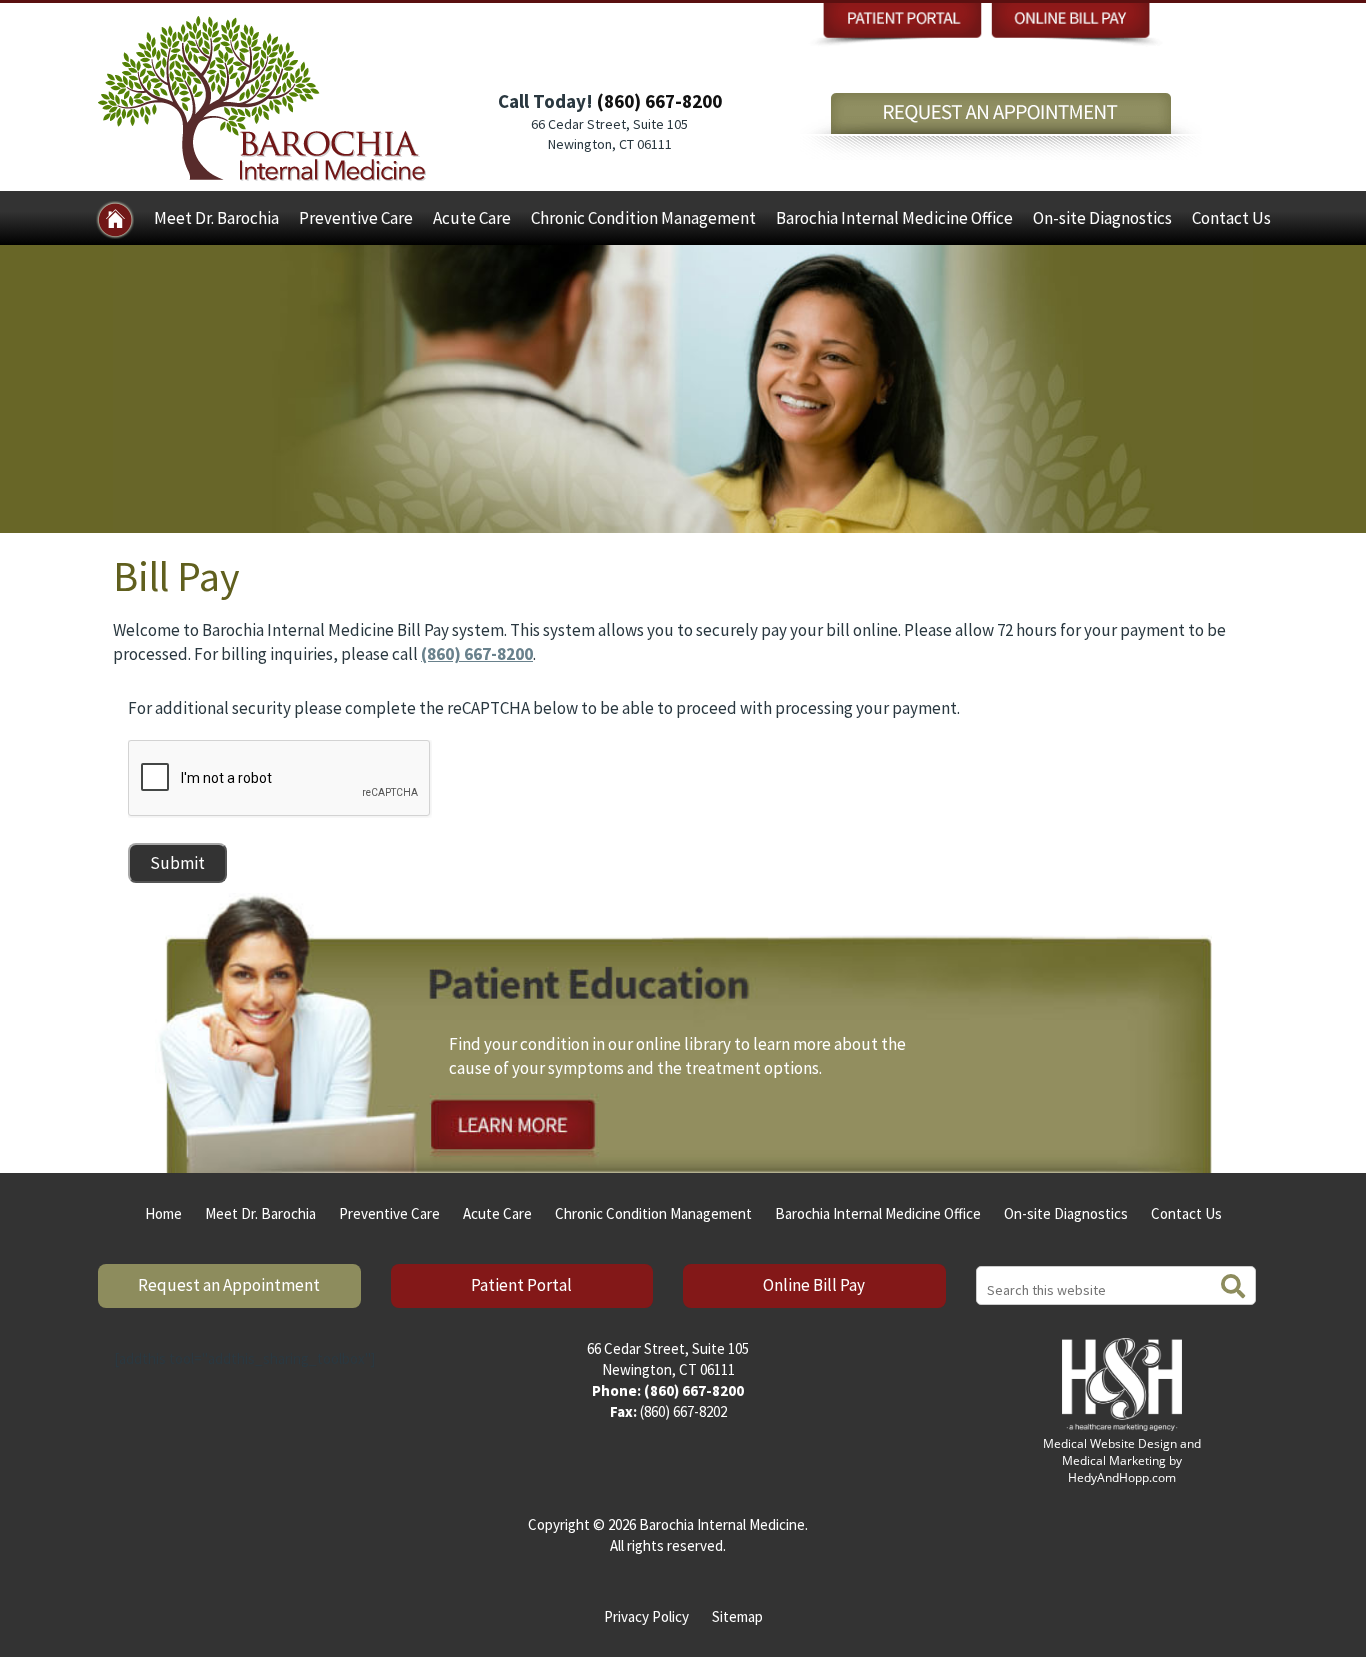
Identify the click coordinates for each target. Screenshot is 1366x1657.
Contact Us (1231, 218)
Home (163, 1213)
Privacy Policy (646, 1616)
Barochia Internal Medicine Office (894, 218)
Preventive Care (356, 218)
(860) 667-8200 (659, 101)
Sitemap (737, 1616)
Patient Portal (521, 1285)
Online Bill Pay (814, 1285)
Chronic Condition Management (643, 218)
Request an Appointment (229, 1285)
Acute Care (472, 218)
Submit (177, 863)
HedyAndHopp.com (1122, 1477)
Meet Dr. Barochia (216, 218)
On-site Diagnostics (1102, 218)
